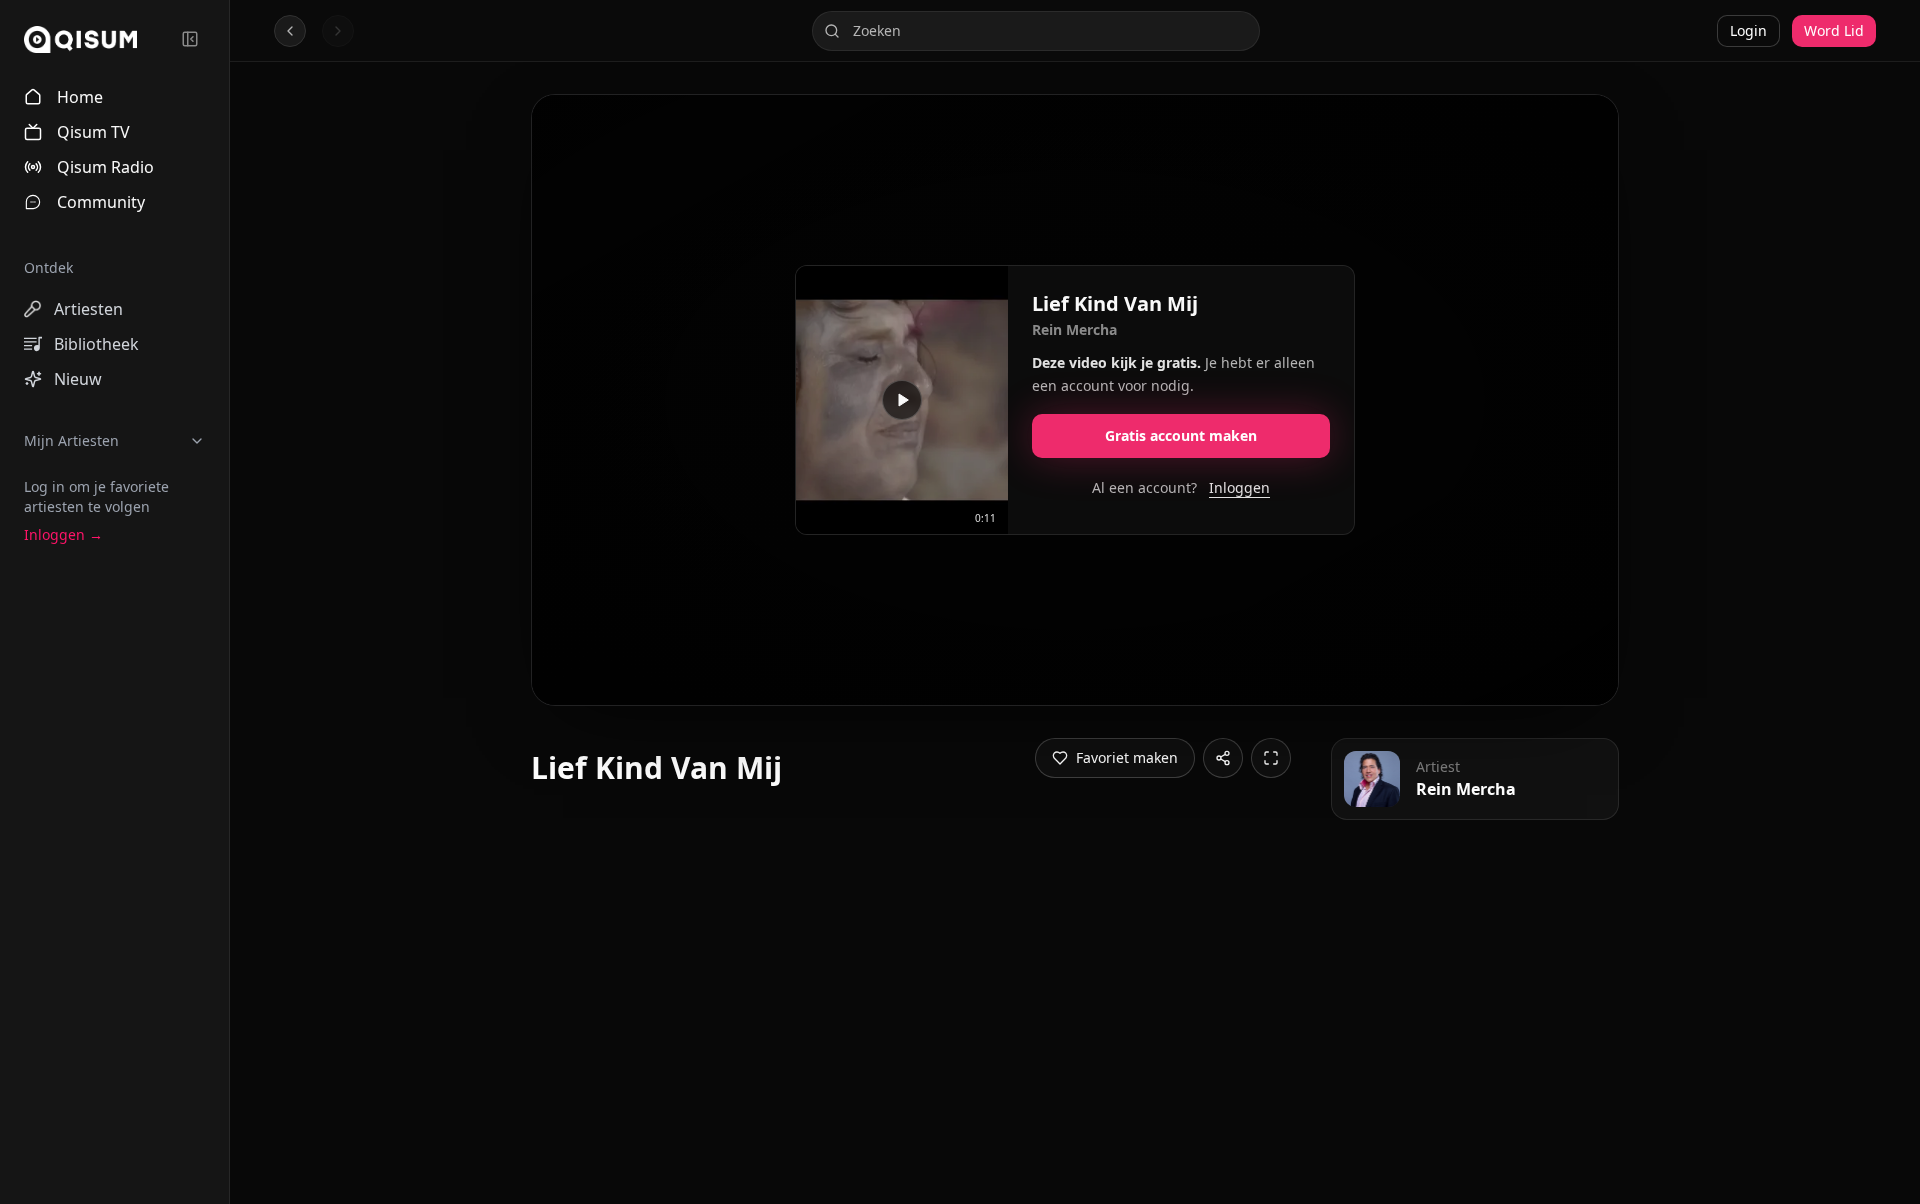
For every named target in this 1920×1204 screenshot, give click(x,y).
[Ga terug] (290, 31)
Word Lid (1834, 30)
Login (1748, 30)
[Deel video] (1223, 758)
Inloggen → (63, 534)
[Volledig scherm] (1271, 758)
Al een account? (1181, 487)
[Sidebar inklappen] (190, 39)
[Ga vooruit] (338, 31)
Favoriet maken (1127, 757)
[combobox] (1036, 31)
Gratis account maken (1181, 435)
